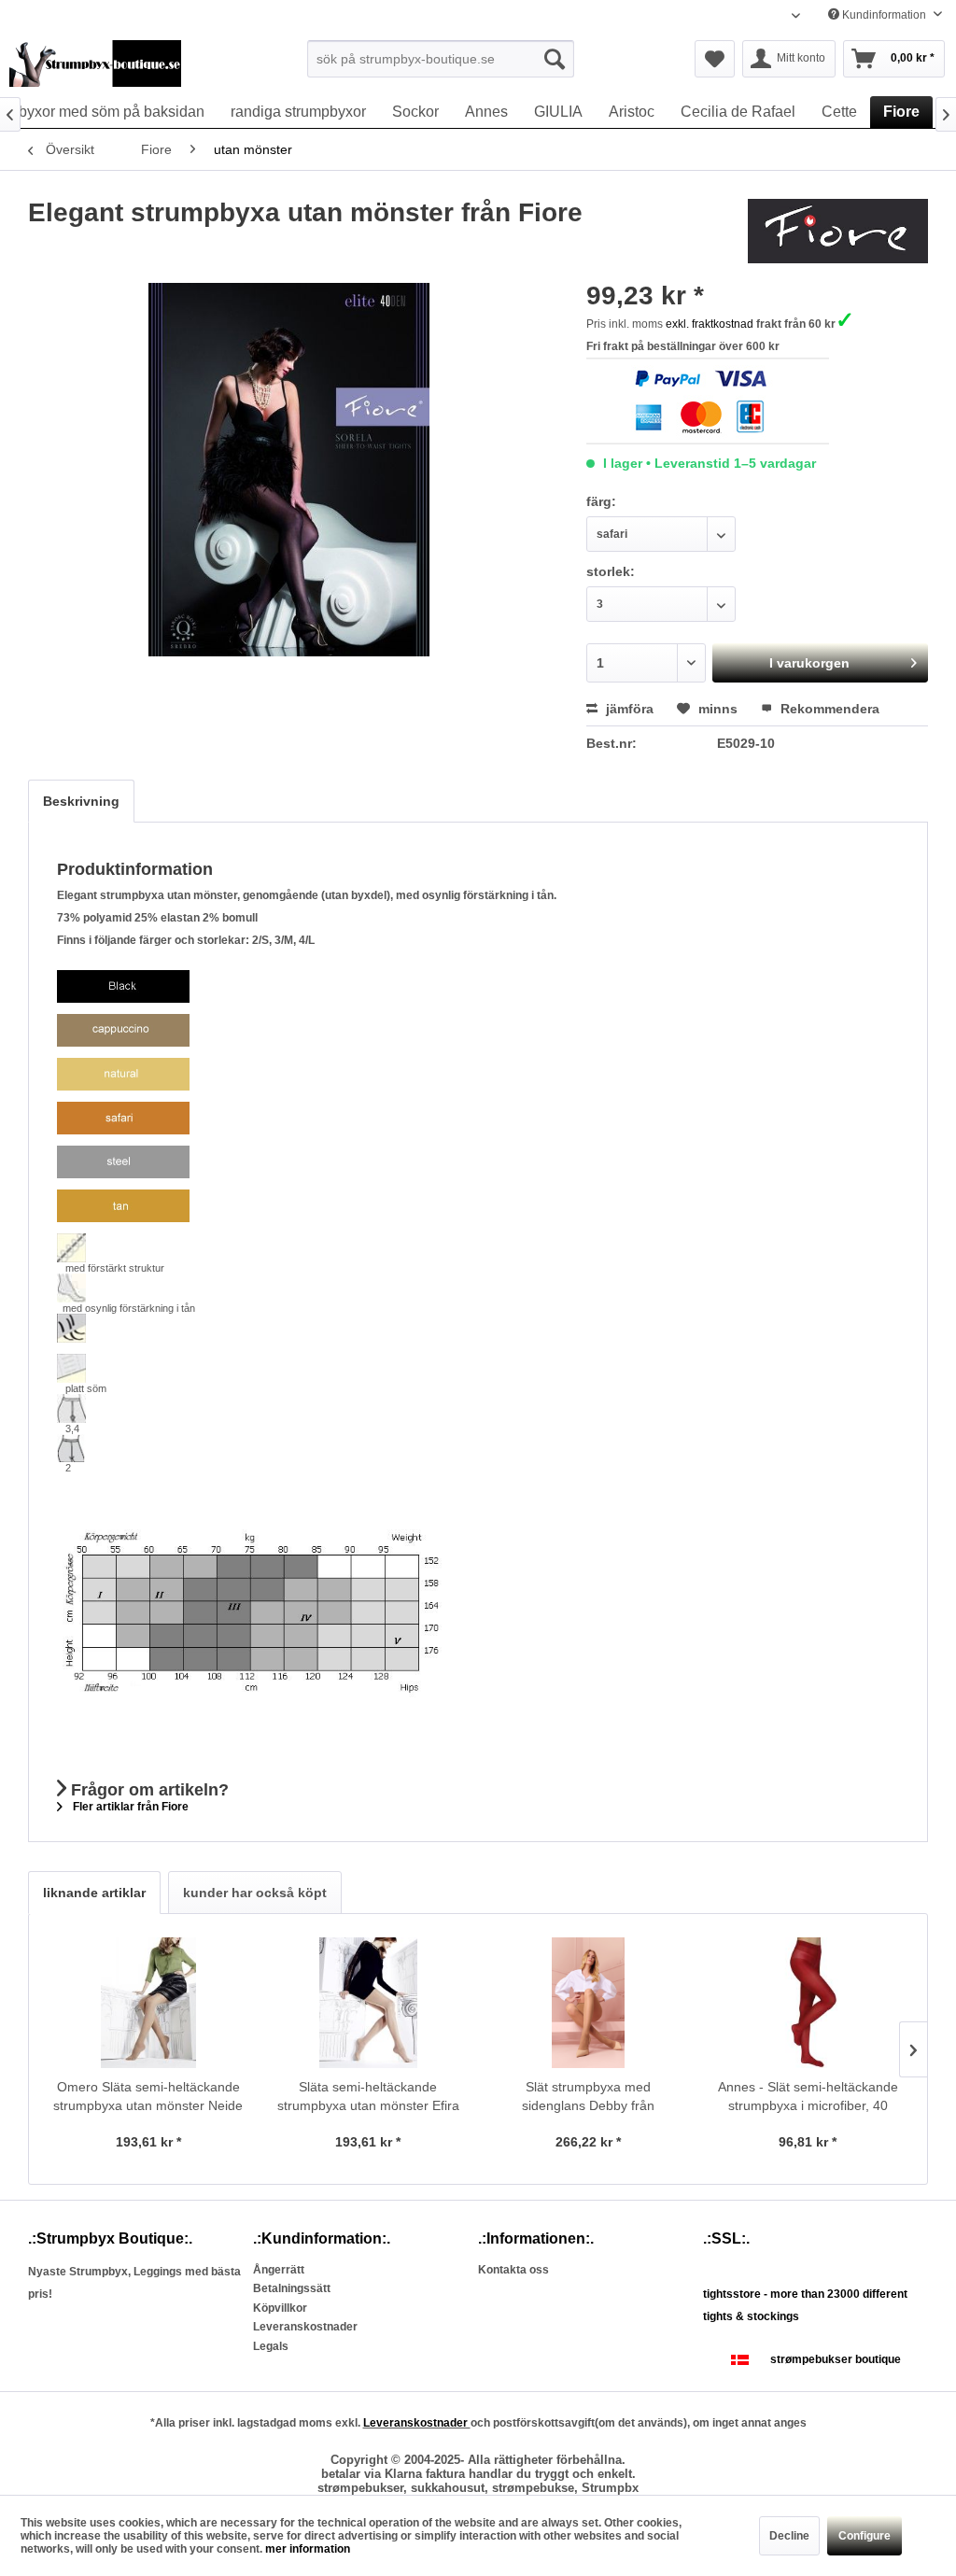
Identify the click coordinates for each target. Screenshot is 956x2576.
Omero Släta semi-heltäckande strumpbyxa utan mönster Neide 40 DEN (148, 2097)
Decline (789, 2536)
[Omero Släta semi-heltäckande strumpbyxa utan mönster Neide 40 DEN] (148, 2003)
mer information (308, 2549)
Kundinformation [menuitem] (884, 15)
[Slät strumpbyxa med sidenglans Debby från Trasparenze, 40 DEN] (588, 2003)
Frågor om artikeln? (148, 1790)
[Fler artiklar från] (838, 232)
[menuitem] (441, 59)
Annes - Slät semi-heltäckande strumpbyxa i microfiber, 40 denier (808, 2097)
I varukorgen (809, 663)
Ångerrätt (279, 2270)
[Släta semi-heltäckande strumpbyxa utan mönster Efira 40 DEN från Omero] (369, 2003)
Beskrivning (81, 801)
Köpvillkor (280, 2308)
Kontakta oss (513, 2270)
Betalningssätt (292, 2288)
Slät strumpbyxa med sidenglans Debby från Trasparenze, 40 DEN (588, 2097)
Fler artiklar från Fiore (129, 1807)
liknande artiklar (94, 1893)
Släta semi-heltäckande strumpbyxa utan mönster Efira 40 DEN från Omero (368, 2097)
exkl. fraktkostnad (710, 324)
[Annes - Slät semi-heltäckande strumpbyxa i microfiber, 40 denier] (808, 2003)
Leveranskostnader (305, 2327)
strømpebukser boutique (836, 2359)
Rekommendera (828, 709)
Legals (271, 2346)
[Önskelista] (715, 59)
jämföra (628, 709)
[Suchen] (555, 59)
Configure (865, 2536)
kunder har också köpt (255, 1893)
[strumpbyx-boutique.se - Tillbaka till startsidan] (95, 63)
